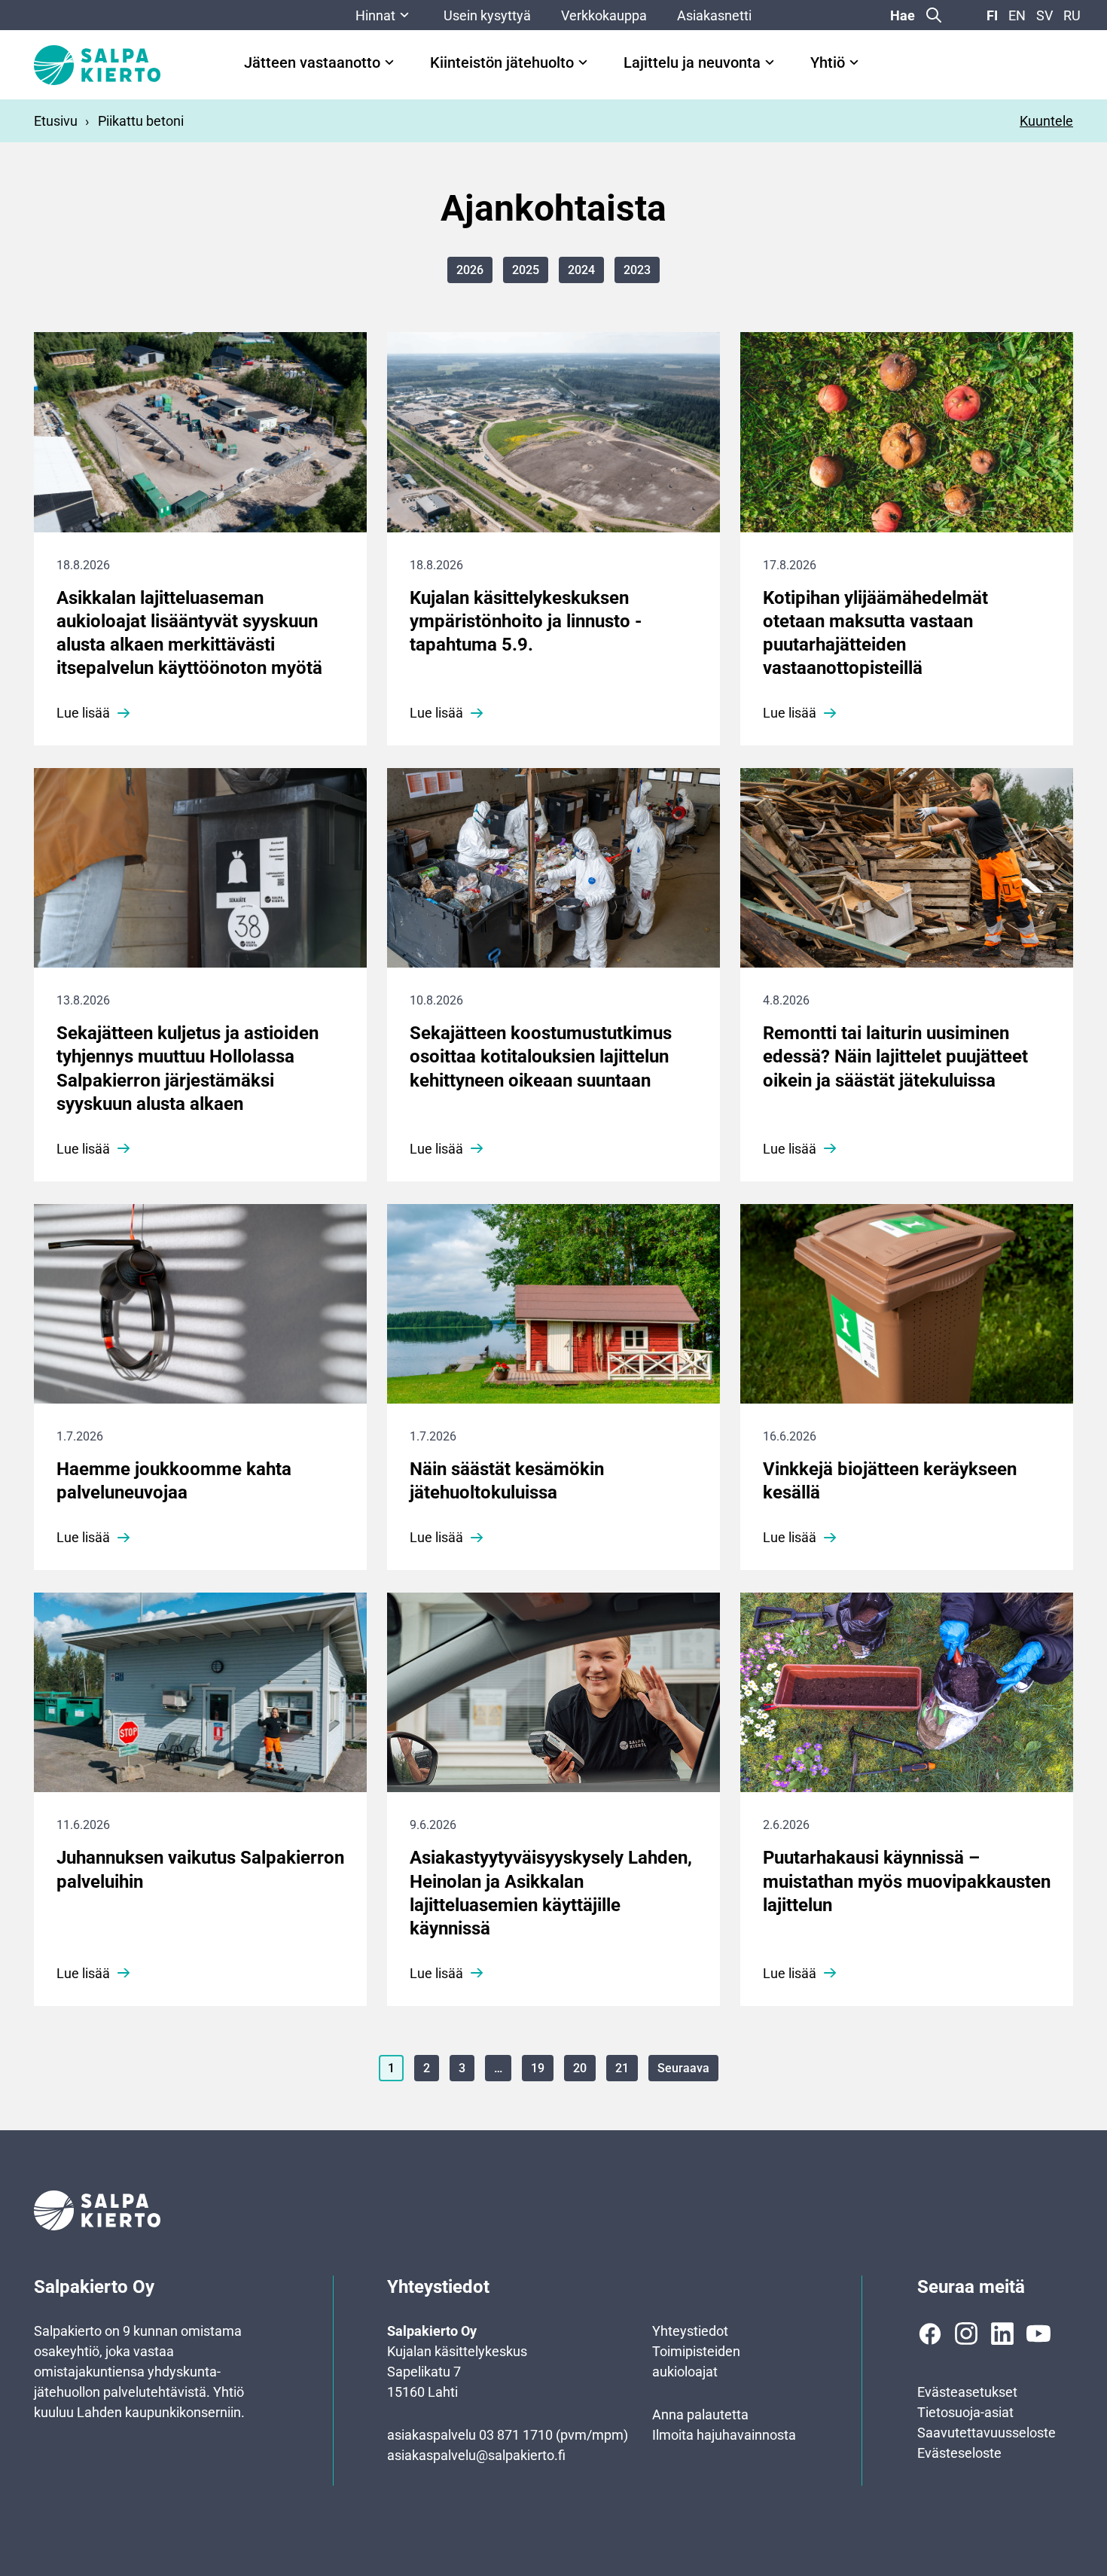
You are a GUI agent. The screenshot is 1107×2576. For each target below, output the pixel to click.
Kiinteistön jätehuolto (502, 63)
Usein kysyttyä (487, 15)
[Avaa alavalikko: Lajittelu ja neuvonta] (770, 62)
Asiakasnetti (714, 15)
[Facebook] (930, 2334)
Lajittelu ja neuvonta (692, 63)
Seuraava (683, 2068)
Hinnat (375, 15)
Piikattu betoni (141, 121)
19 (538, 2068)
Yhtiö (828, 63)
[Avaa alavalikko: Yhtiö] (854, 62)
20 (580, 2068)
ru (1072, 15)
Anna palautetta (700, 2414)
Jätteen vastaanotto (312, 63)
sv (1044, 15)
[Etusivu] (97, 65)
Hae (903, 15)
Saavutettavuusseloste (987, 2433)
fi (992, 15)
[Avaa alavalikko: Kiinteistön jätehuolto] (583, 62)
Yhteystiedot (690, 2331)
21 (622, 2068)
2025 (526, 270)
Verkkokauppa (604, 15)
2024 (581, 270)
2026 (470, 270)
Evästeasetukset (967, 2392)
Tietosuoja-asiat (965, 2412)
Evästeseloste (959, 2453)
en (1017, 15)
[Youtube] (1038, 2334)
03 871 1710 (516, 2435)
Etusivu (56, 121)
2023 (637, 270)
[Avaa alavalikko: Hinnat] (404, 15)
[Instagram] (966, 2334)
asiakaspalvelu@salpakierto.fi (476, 2455)
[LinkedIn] (1002, 2334)
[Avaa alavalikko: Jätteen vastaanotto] (389, 62)
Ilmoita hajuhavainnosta (724, 2435)
